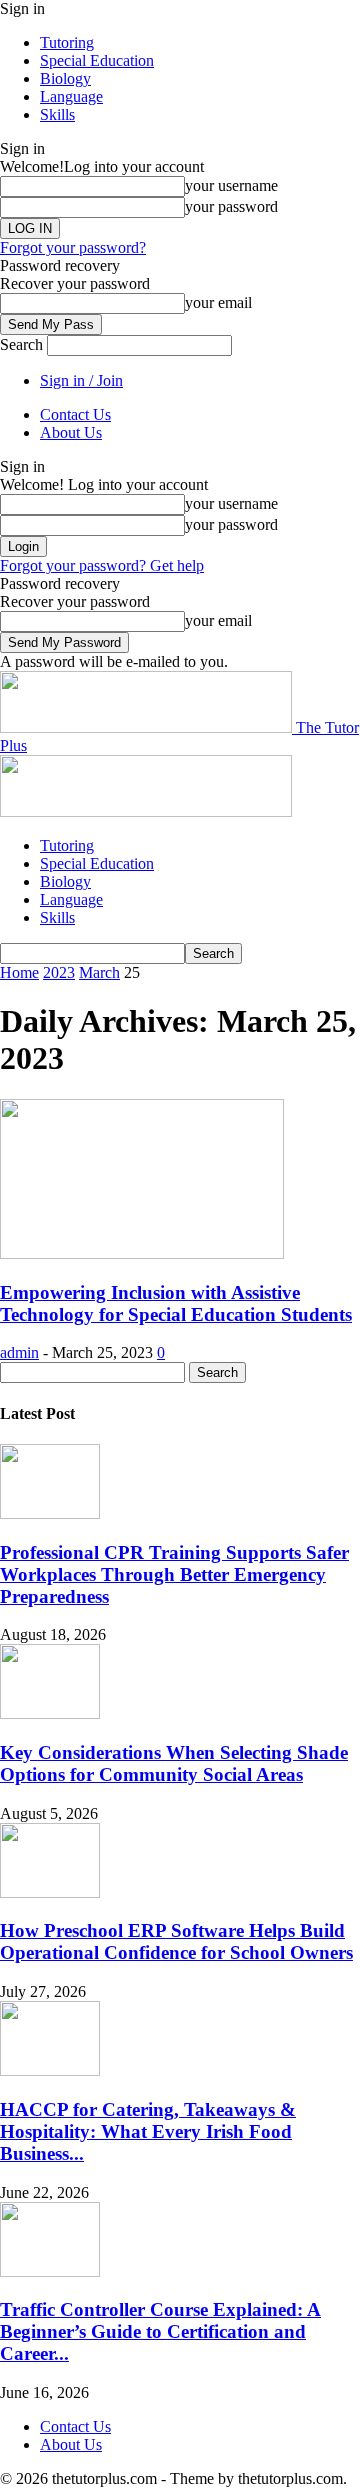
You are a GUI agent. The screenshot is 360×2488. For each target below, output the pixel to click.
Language (71, 96)
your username (231, 185)
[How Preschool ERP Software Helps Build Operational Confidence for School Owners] (50, 1892)
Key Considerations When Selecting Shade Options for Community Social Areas (174, 1763)
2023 (59, 972)
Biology (65, 78)
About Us (71, 432)
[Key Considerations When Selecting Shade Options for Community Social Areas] (50, 1713)
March (99, 972)
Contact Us (75, 414)
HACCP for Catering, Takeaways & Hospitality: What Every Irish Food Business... (148, 2131)
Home (19, 972)
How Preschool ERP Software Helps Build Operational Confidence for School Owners (176, 1941)
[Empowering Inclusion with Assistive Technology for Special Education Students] (142, 1253)
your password (231, 206)
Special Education (97, 60)
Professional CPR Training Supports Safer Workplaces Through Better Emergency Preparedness (174, 1574)
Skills (57, 114)
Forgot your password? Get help (102, 565)
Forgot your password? (73, 247)
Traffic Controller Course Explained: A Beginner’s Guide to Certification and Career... (160, 2331)
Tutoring (67, 42)
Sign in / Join (81, 380)
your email (218, 302)
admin (19, 1352)
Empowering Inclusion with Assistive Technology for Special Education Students (176, 1303)
